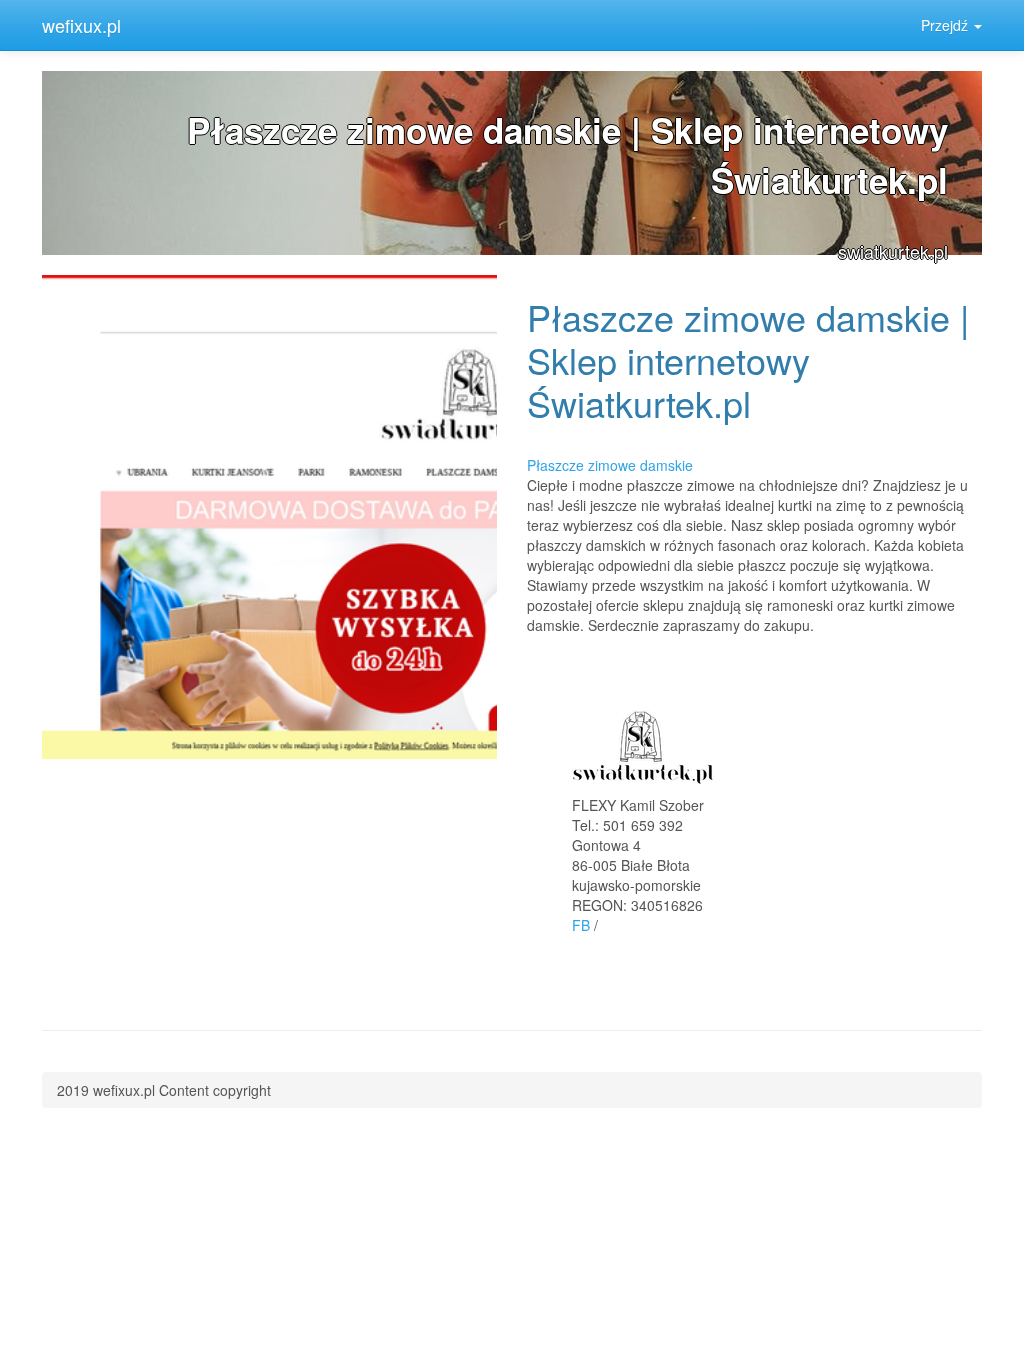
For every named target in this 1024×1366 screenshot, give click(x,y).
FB (581, 925)
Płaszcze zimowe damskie (610, 465)
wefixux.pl (81, 25)
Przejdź (946, 25)
